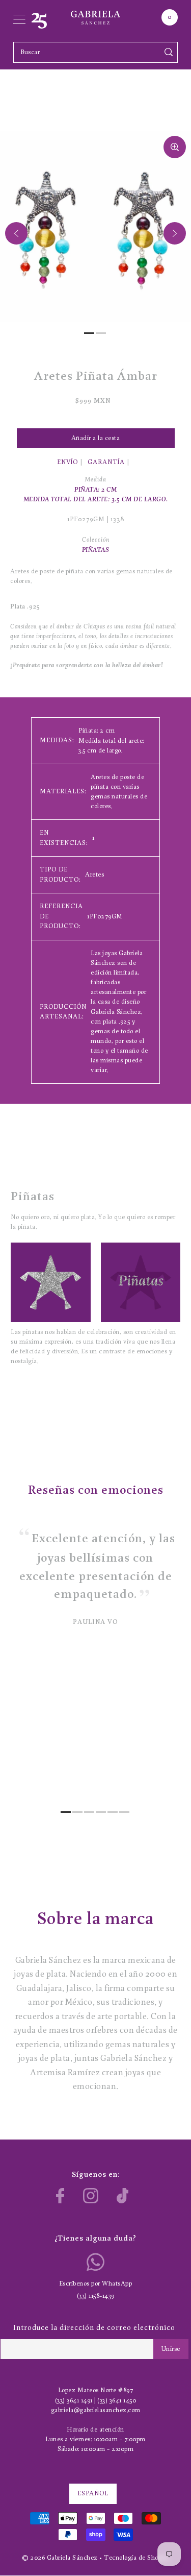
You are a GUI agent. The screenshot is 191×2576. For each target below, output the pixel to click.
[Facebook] (60, 2196)
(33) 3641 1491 (74, 2401)
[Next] (175, 233)
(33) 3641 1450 (117, 2401)
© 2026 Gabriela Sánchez (60, 2558)
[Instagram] (91, 2196)
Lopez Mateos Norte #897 (96, 2390)
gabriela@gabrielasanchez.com (96, 2410)
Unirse (171, 2349)
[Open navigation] (19, 17)
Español (93, 2494)
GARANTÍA (106, 462)
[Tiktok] (123, 2196)
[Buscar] (168, 52)
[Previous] (16, 233)
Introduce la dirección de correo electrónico (94, 2328)
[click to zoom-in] (175, 147)
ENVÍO (67, 462)
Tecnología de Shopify (137, 2558)
